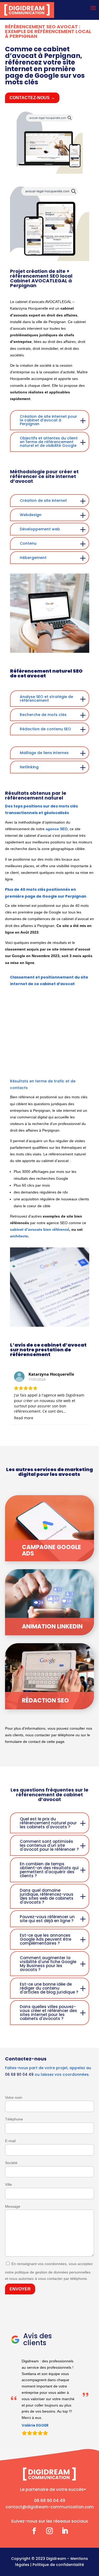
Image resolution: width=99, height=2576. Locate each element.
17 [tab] (71, 1068)
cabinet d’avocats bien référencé (40, 1229)
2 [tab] (24, 1060)
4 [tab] (40, 1060)
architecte (19, 1236)
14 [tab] (48, 1068)
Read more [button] (24, 1418)
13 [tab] (40, 1068)
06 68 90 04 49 (19, 2074)
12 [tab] (32, 1068)
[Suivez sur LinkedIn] (65, 2549)
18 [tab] (79, 1068)
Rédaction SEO (45, 1700)
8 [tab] (71, 1060)
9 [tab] (79, 1060)
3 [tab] (32, 1060)
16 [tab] (63, 1068)
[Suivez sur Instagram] (50, 2549)
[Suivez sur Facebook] (34, 2549)
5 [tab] (48, 1060)
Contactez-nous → (32, 98)
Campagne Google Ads (51, 1550)
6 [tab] (55, 1060)
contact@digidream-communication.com (50, 2525)
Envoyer (20, 2289)
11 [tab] (24, 1068)
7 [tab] (63, 1060)
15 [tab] (55, 1068)
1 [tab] (16, 1060)
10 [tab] (87, 1060)
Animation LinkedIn (52, 1626)
